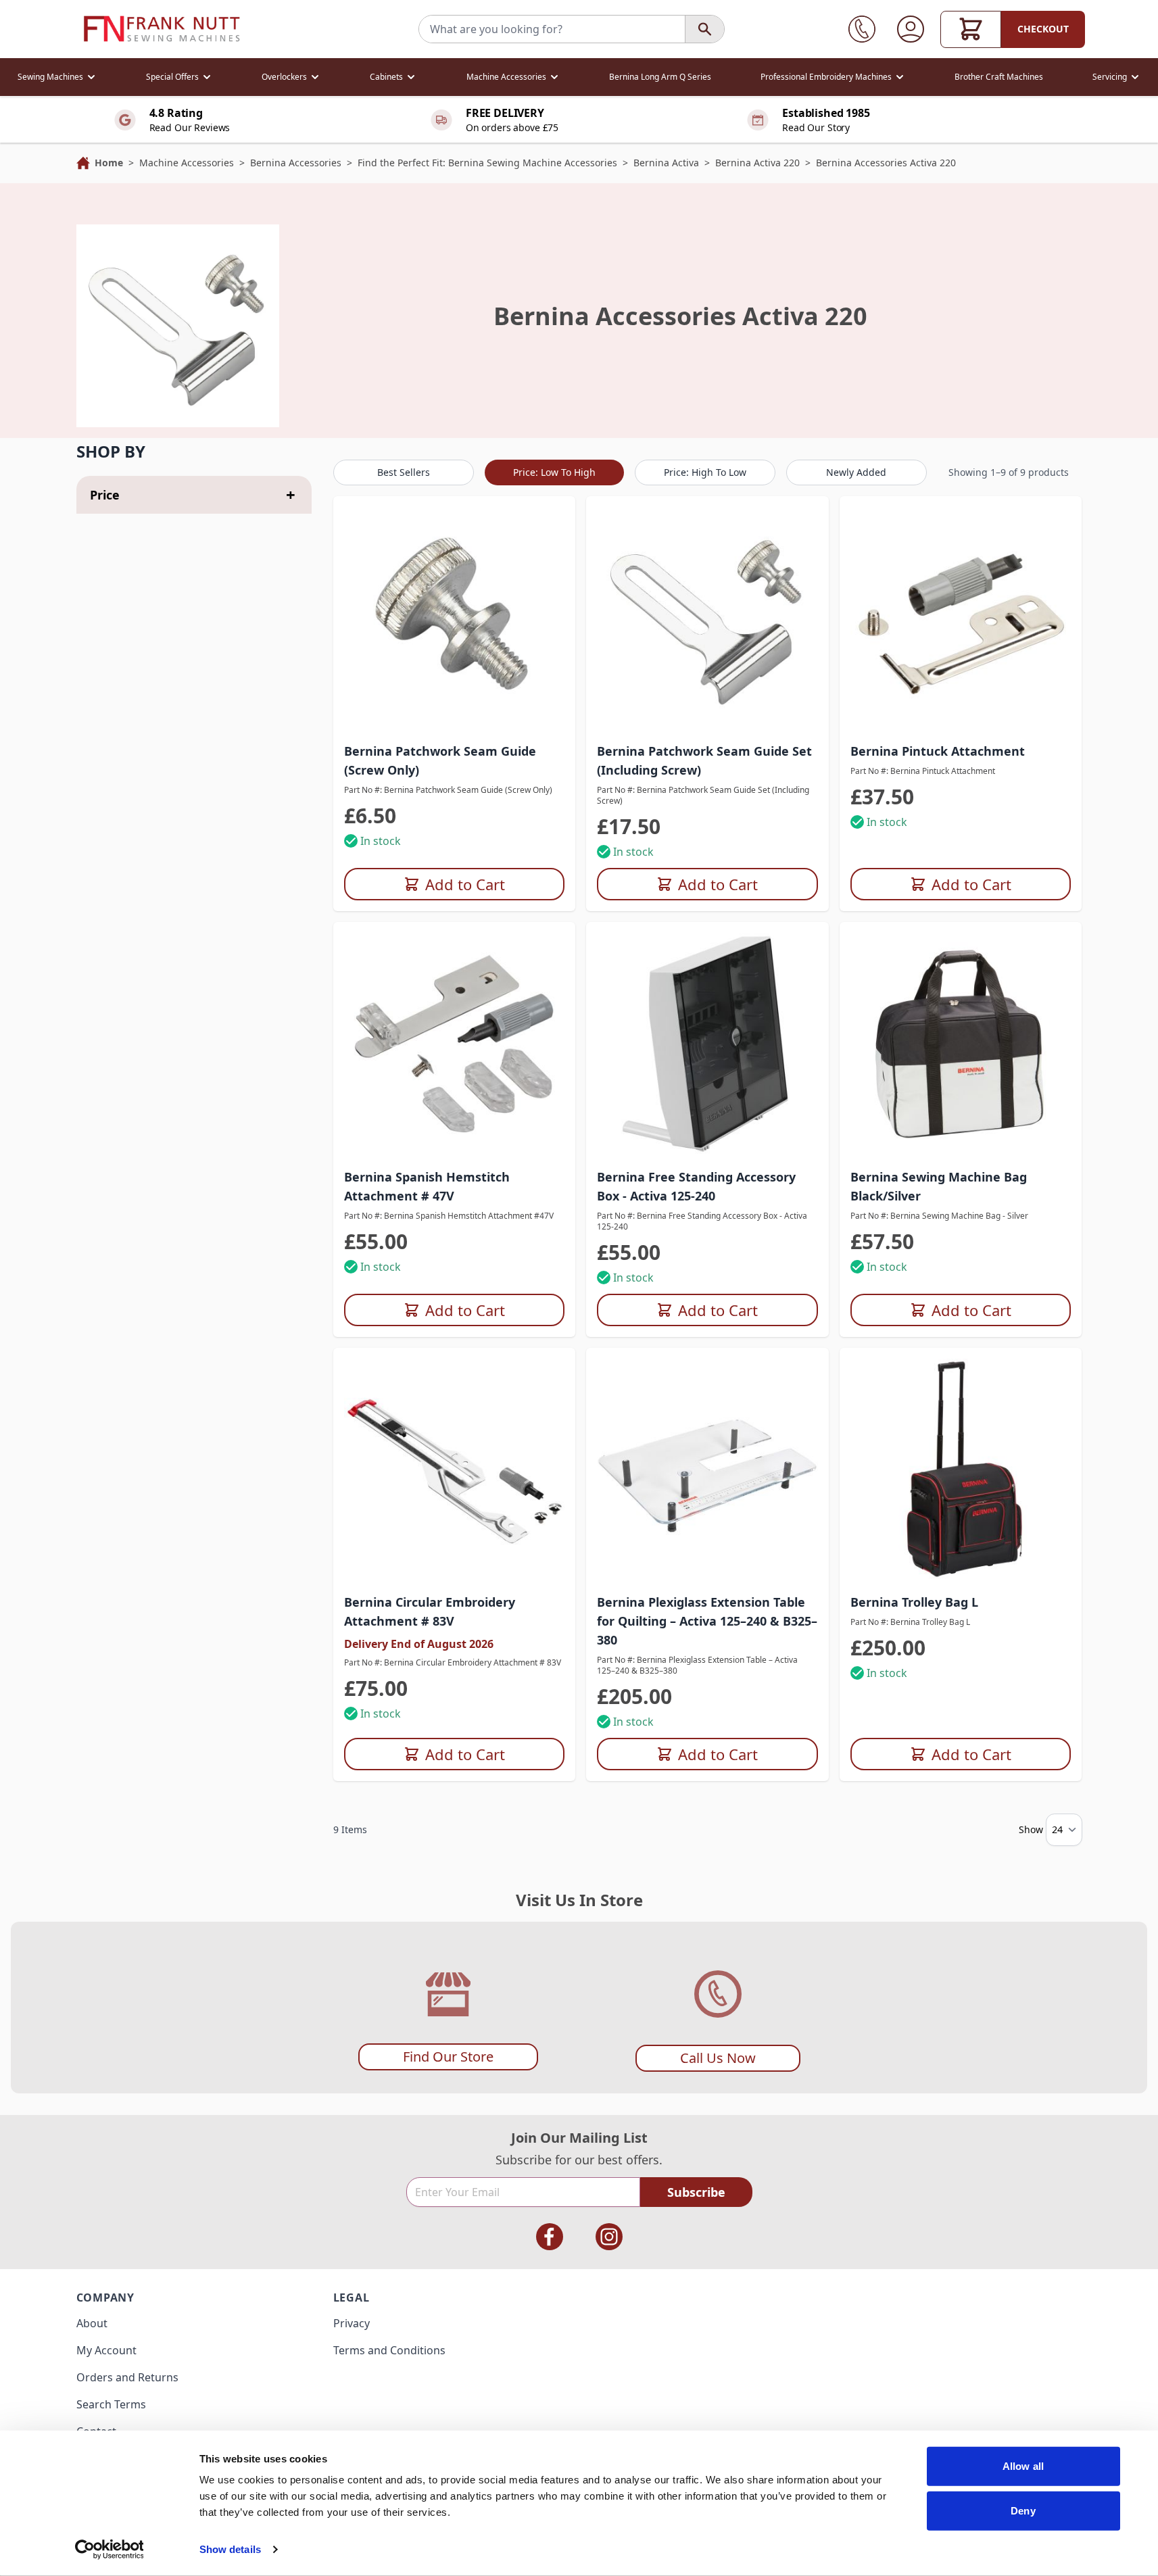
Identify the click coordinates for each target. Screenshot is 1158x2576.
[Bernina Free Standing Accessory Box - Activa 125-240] (707, 1043)
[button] (194, 452)
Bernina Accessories (296, 163)
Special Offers (172, 77)
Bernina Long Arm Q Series (660, 77)
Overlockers (284, 77)
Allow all (1023, 2466)
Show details (230, 2549)
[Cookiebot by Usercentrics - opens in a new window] (109, 2550)
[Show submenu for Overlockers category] (315, 77)
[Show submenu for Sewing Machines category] (91, 77)
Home (109, 163)
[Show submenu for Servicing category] (1135, 77)
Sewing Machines (50, 77)
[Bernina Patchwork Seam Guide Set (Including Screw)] (707, 617)
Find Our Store (448, 2057)
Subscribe (696, 2192)
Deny (1023, 2510)
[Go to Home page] (162, 29)
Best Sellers (404, 472)
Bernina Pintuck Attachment (938, 751)
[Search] (704, 29)
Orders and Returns (127, 2377)
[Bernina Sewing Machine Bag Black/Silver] (961, 1043)
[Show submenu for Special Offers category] (207, 77)
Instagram (609, 2237)
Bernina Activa (666, 163)
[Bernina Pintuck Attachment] (961, 617)
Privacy (352, 2323)
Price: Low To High (554, 472)
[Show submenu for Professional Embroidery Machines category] (900, 77)
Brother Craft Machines (999, 77)
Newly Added (856, 472)
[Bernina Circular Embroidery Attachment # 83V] (455, 1469)
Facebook (550, 2237)
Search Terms (111, 2404)
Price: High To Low (705, 472)
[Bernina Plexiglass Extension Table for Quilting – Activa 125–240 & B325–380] (707, 1469)
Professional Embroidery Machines (826, 77)
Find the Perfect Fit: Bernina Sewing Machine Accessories (487, 163)
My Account (106, 2350)
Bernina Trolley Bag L (914, 1602)
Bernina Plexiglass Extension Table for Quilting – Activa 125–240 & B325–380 (707, 1621)
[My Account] (911, 29)
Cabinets (386, 77)
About (92, 2323)
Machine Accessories (506, 77)
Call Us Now (718, 2058)
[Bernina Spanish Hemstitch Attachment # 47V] (455, 1043)
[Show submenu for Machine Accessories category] (554, 77)
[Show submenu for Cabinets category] (411, 77)
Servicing (1110, 77)
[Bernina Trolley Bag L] (961, 1469)
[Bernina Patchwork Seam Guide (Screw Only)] (455, 617)
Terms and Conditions (389, 2350)
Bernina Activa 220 (757, 163)
